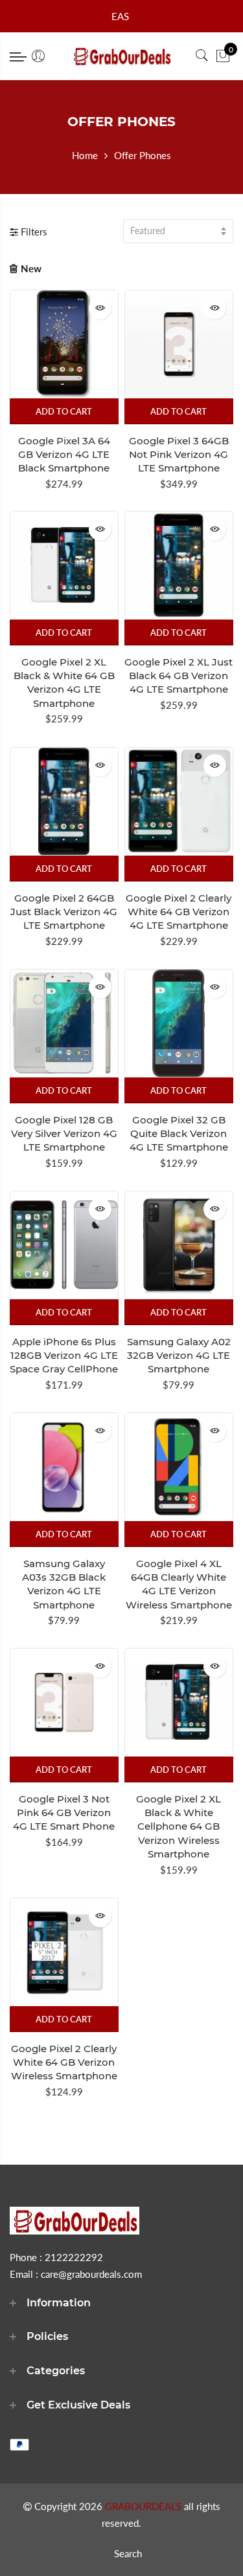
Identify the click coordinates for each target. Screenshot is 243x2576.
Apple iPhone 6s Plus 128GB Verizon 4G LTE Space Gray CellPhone (64, 1356)
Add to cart (64, 411)
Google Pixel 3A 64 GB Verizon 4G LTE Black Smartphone (64, 455)
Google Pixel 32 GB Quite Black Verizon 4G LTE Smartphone (179, 1134)
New (31, 268)
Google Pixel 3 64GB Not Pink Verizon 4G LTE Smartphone (179, 455)
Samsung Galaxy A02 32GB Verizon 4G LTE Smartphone (179, 1356)
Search (128, 2553)
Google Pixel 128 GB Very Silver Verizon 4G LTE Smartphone (64, 1134)
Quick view (100, 308)
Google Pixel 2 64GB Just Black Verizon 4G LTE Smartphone (64, 912)
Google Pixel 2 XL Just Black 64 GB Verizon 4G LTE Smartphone (179, 676)
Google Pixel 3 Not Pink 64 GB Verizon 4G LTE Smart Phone (64, 1813)
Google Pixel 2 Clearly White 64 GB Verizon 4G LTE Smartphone (179, 912)
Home (85, 155)
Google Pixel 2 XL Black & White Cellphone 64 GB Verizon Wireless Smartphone (179, 1827)
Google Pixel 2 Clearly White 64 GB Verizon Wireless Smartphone (64, 2062)
